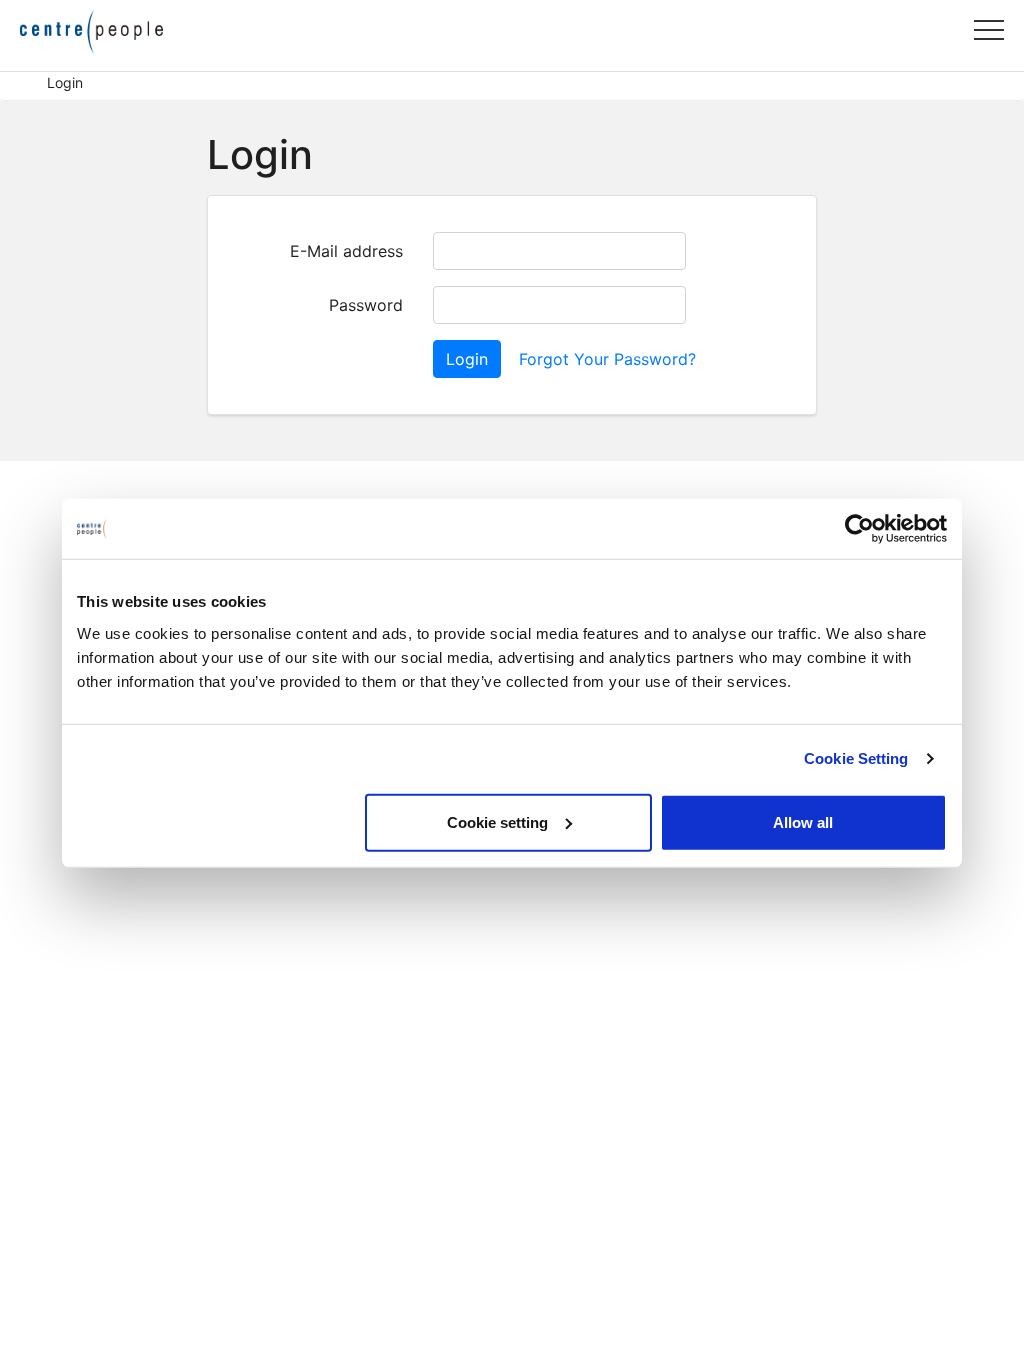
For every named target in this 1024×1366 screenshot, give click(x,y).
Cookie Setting (856, 758)
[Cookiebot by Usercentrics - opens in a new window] (859, 529)
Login (467, 359)
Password (366, 305)
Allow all (803, 821)
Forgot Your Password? (607, 359)
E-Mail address (346, 251)
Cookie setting (497, 821)
